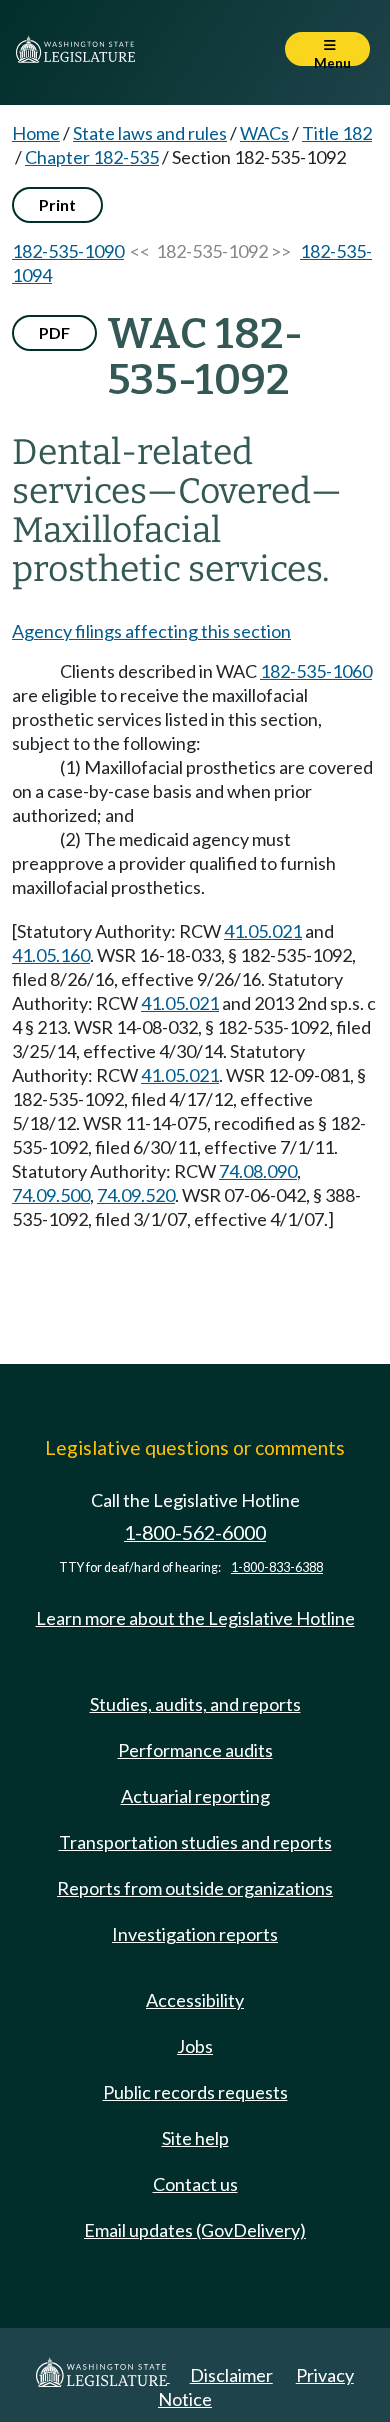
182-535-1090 (68, 251)
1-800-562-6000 (195, 1532)
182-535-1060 (316, 671)
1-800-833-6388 (277, 1567)
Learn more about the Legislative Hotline (195, 1618)
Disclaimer (231, 2375)
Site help (195, 2138)
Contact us (195, 2184)
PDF (54, 332)
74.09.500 (51, 1195)
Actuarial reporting (195, 1796)
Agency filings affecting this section (151, 631)
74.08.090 (258, 1171)
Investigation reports (195, 1934)
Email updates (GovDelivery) (195, 2230)
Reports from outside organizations (195, 1888)
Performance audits (195, 1750)
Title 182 (337, 133)
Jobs (195, 2046)
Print (57, 204)
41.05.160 (51, 955)
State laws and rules (150, 133)
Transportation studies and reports (195, 1842)
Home (36, 133)
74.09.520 (136, 1195)
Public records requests (195, 2092)
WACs (264, 133)
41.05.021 (263, 931)
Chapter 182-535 (92, 157)
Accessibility (195, 2000)
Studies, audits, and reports (195, 1704)
